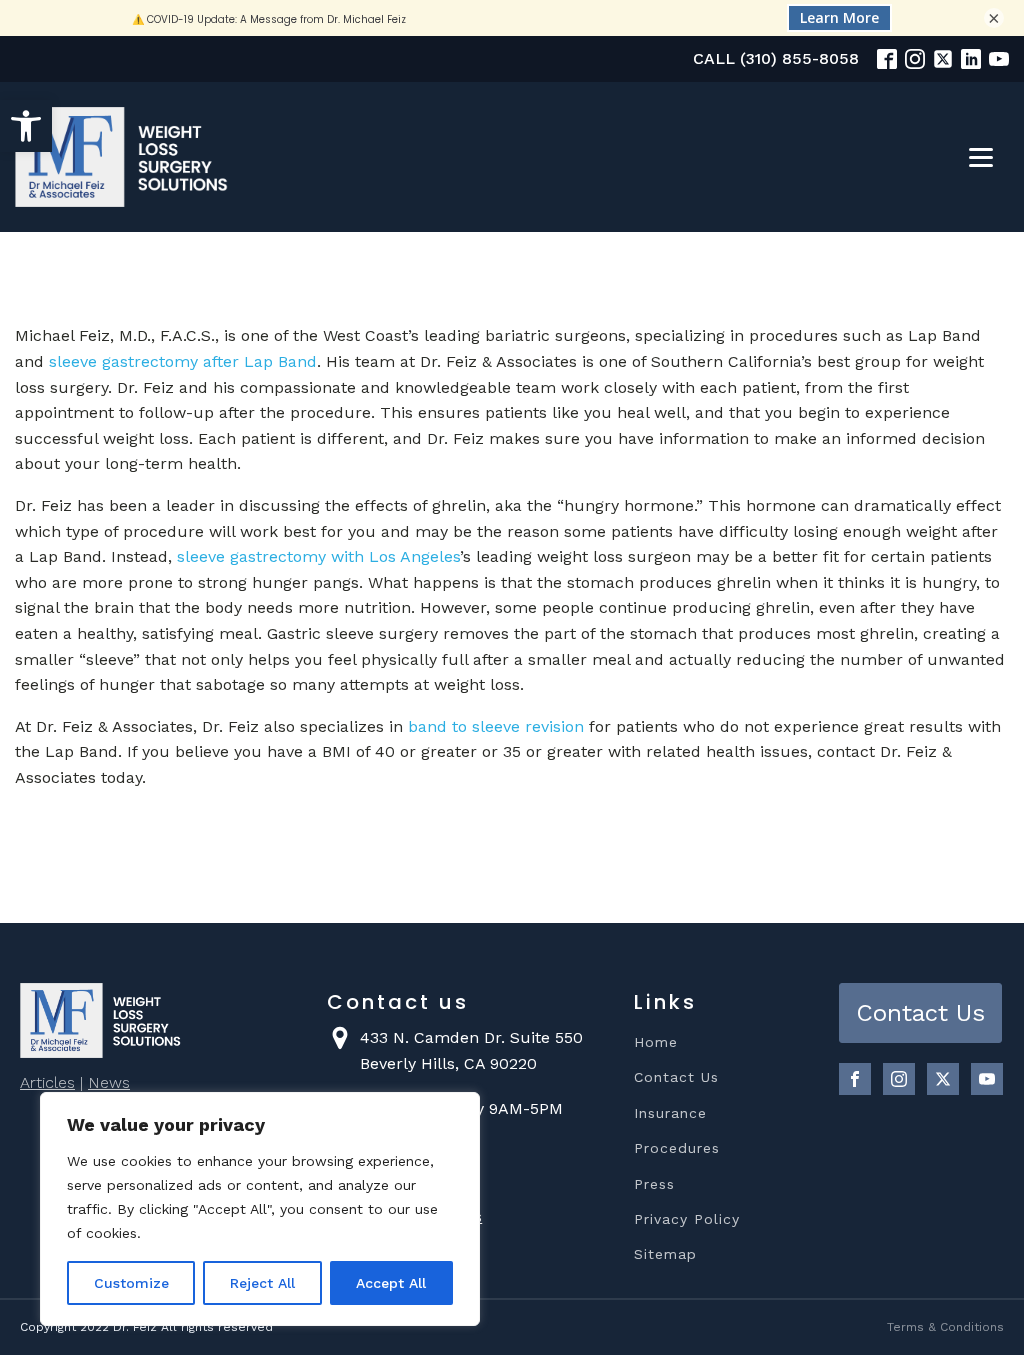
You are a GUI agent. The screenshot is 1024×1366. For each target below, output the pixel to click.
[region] (260, 1209)
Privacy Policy (687, 1219)
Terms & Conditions (945, 1327)
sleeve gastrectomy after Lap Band (183, 361)
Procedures (677, 1148)
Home (656, 1042)
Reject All (262, 1283)
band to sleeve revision (496, 726)
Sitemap (665, 1254)
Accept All (391, 1283)
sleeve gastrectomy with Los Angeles (318, 556)
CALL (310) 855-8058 (776, 58)
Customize (131, 1283)
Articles (47, 1082)
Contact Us (676, 1077)
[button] (26, 126)
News (109, 1082)
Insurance (670, 1113)
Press (654, 1184)
